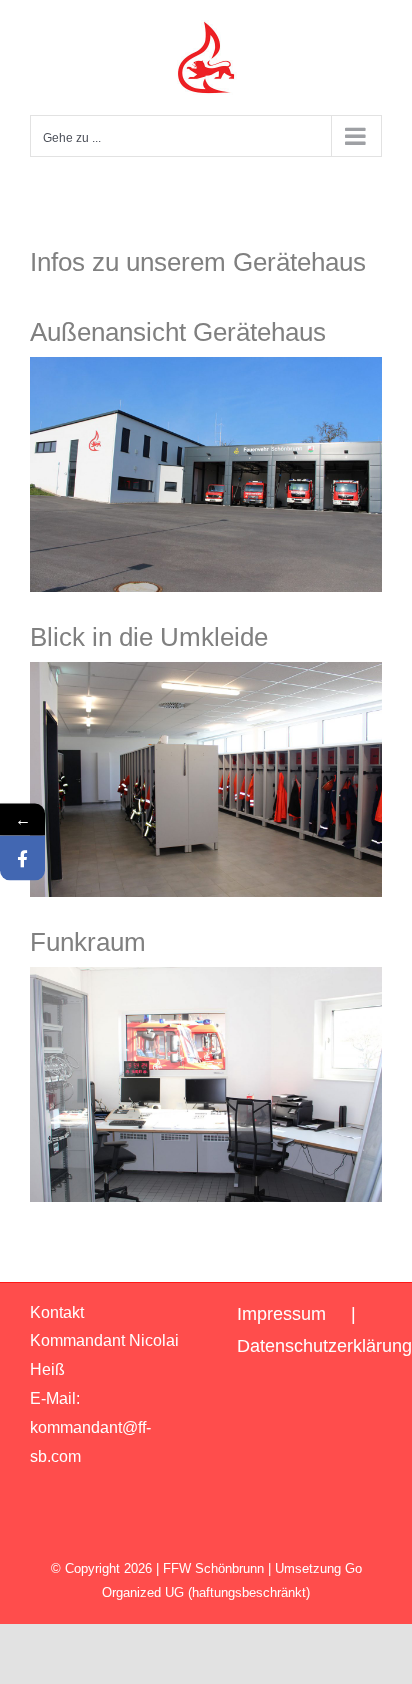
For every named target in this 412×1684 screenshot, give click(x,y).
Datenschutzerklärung (324, 1346)
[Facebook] (22, 858)
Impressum (281, 1314)
